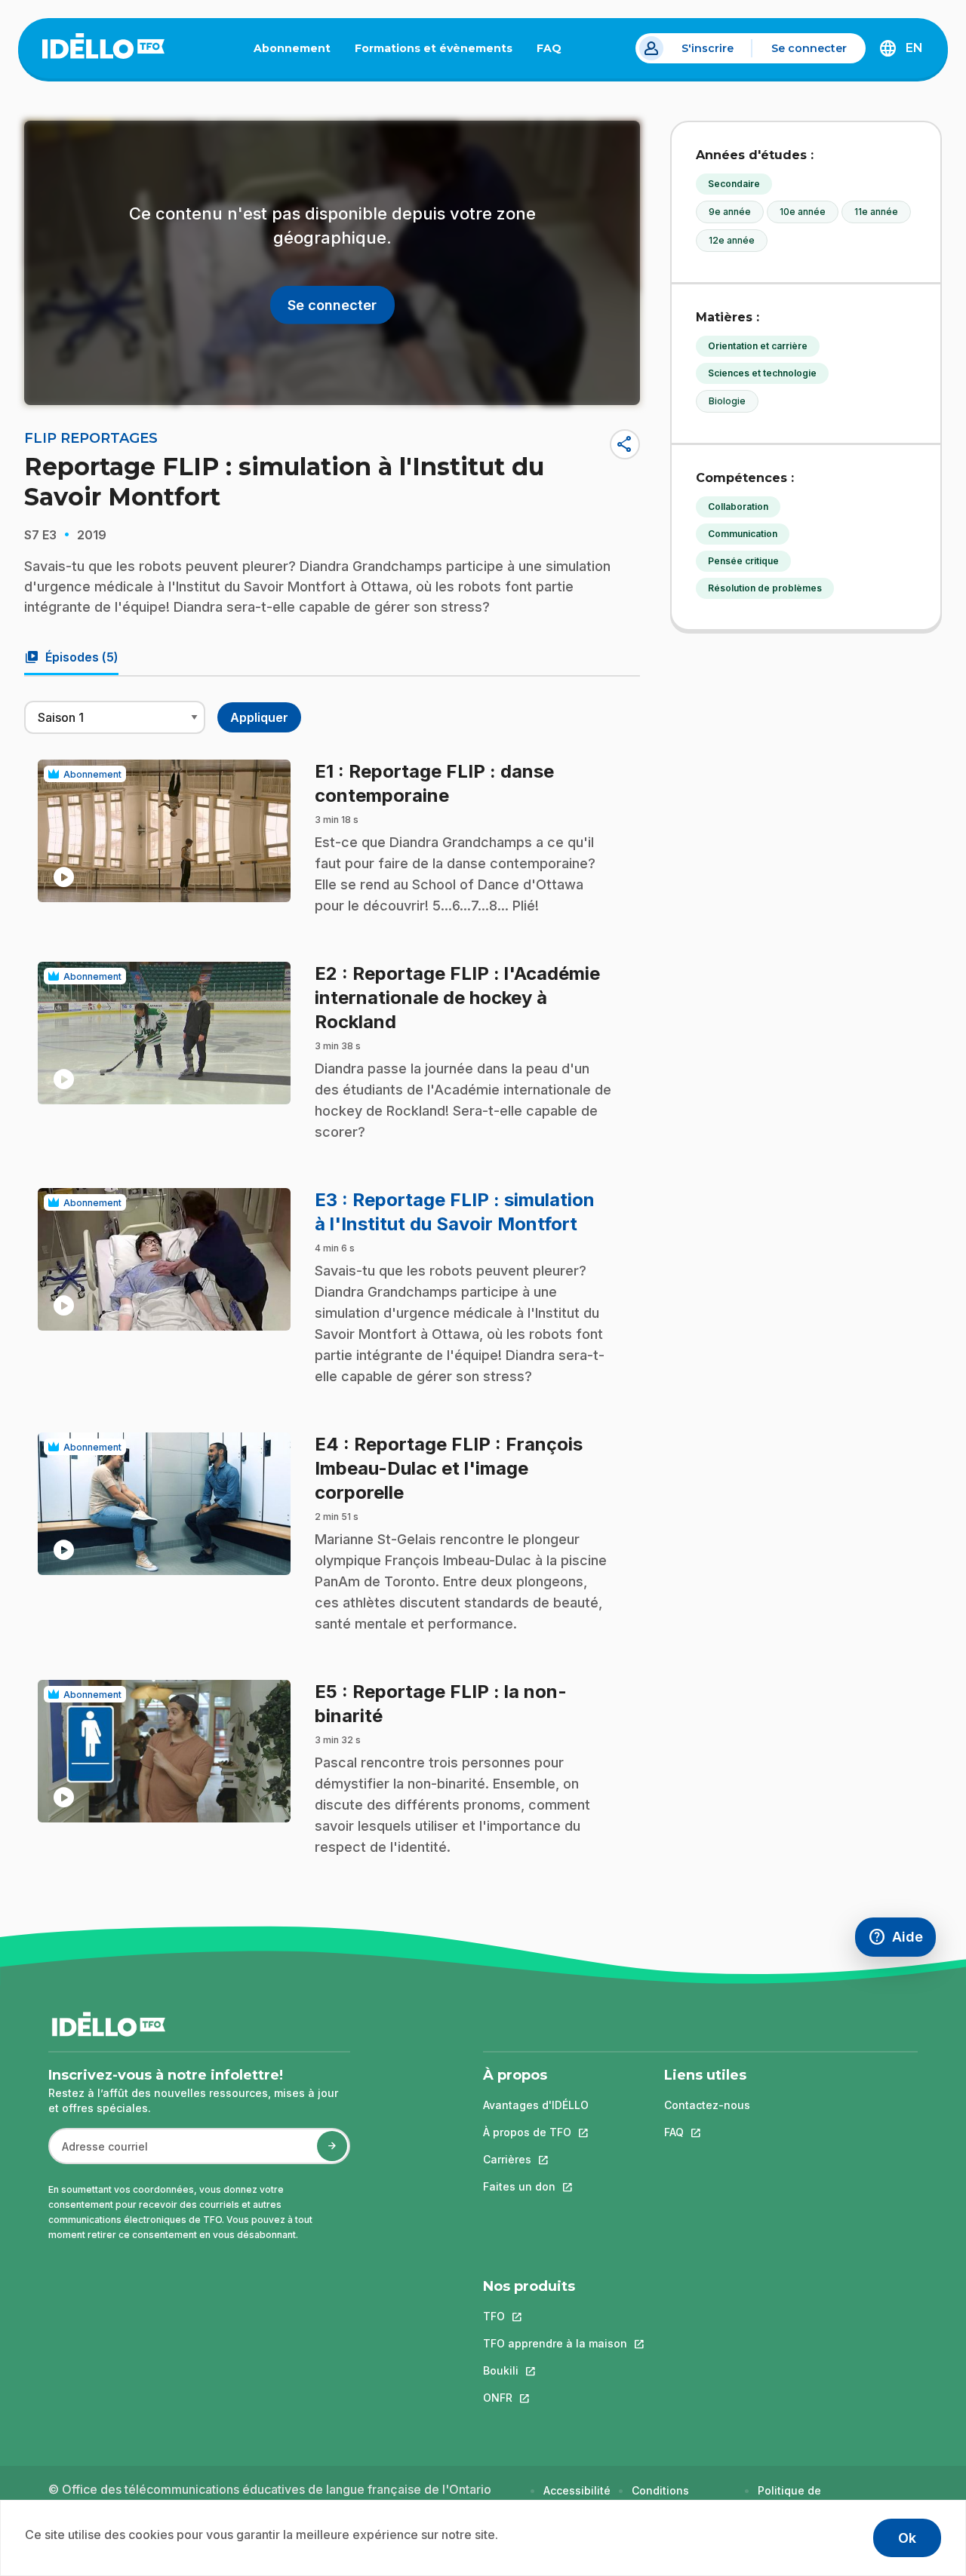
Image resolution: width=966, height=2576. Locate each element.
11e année (876, 212)
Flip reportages (91, 438)
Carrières (536, 2159)
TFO (555, 2316)
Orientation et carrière (758, 346)
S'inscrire (708, 48)
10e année (803, 212)
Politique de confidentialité (797, 2498)
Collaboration (738, 507)
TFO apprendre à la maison (555, 2343)
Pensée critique (743, 561)
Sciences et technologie (762, 373)
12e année (732, 240)
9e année (730, 212)
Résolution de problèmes (765, 588)
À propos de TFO (536, 2132)
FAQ (555, 51)
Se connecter (809, 48)
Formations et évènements (434, 48)
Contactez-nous (707, 2105)
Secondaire (734, 184)
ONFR (555, 2398)
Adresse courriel (98, 2154)
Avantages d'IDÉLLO (536, 2105)
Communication (743, 534)
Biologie (727, 401)
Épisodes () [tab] (71, 657)
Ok (907, 2538)
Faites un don (536, 2186)
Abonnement (292, 48)
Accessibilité (577, 2490)
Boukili (555, 2370)
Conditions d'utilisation (663, 2498)
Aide (902, 1940)
